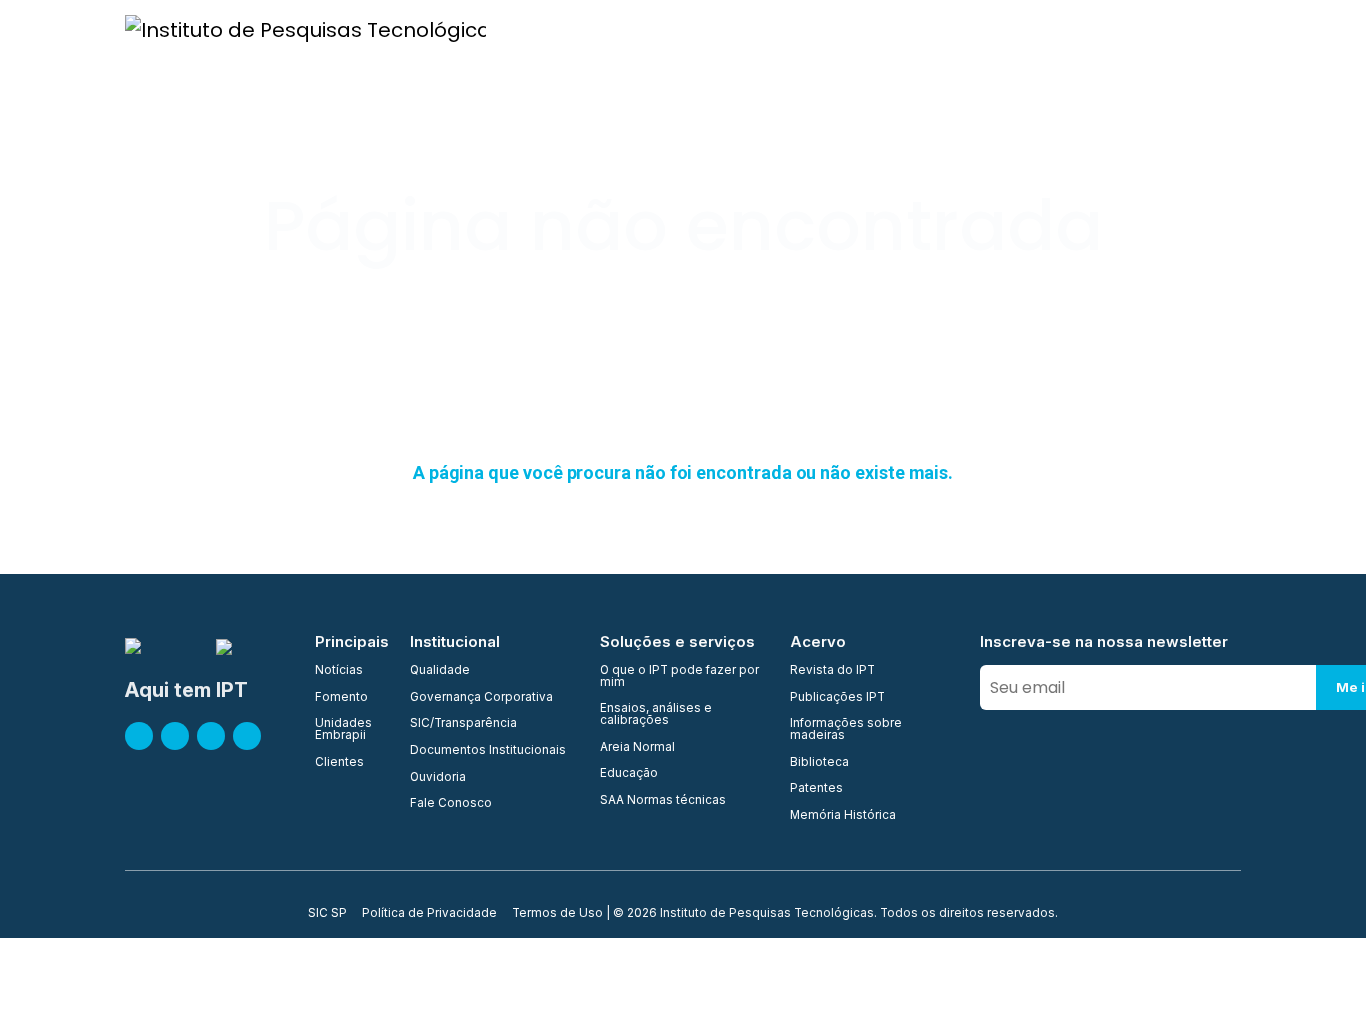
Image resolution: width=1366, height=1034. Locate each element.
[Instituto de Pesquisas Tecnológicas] (305, 29)
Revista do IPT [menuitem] (832, 671)
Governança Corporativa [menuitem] (481, 698)
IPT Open (664, 28)
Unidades (754, 28)
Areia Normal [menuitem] (637, 748)
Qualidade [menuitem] (440, 671)
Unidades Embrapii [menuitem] (343, 729)
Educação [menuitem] (629, 774)
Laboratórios (940, 28)
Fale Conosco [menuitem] (451, 804)
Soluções (1044, 28)
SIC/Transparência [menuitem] (463, 724)
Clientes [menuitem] (339, 763)
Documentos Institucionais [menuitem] (488, 751)
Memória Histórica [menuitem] (843, 816)
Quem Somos (561, 28)
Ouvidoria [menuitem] (438, 778)
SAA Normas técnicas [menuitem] (663, 801)
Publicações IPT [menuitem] (837, 698)
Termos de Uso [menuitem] (557, 914)
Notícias (1315, 28)
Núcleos (841, 28)
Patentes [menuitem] (816, 789)
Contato (1230, 28)
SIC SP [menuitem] (327, 914)
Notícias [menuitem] (339, 671)
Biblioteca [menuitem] (819, 763)
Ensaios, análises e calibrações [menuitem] (656, 714)
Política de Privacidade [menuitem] (429, 914)
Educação (1138, 28)
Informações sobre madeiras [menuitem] (846, 729)
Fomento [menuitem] (341, 698)
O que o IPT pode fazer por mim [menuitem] (679, 676)
